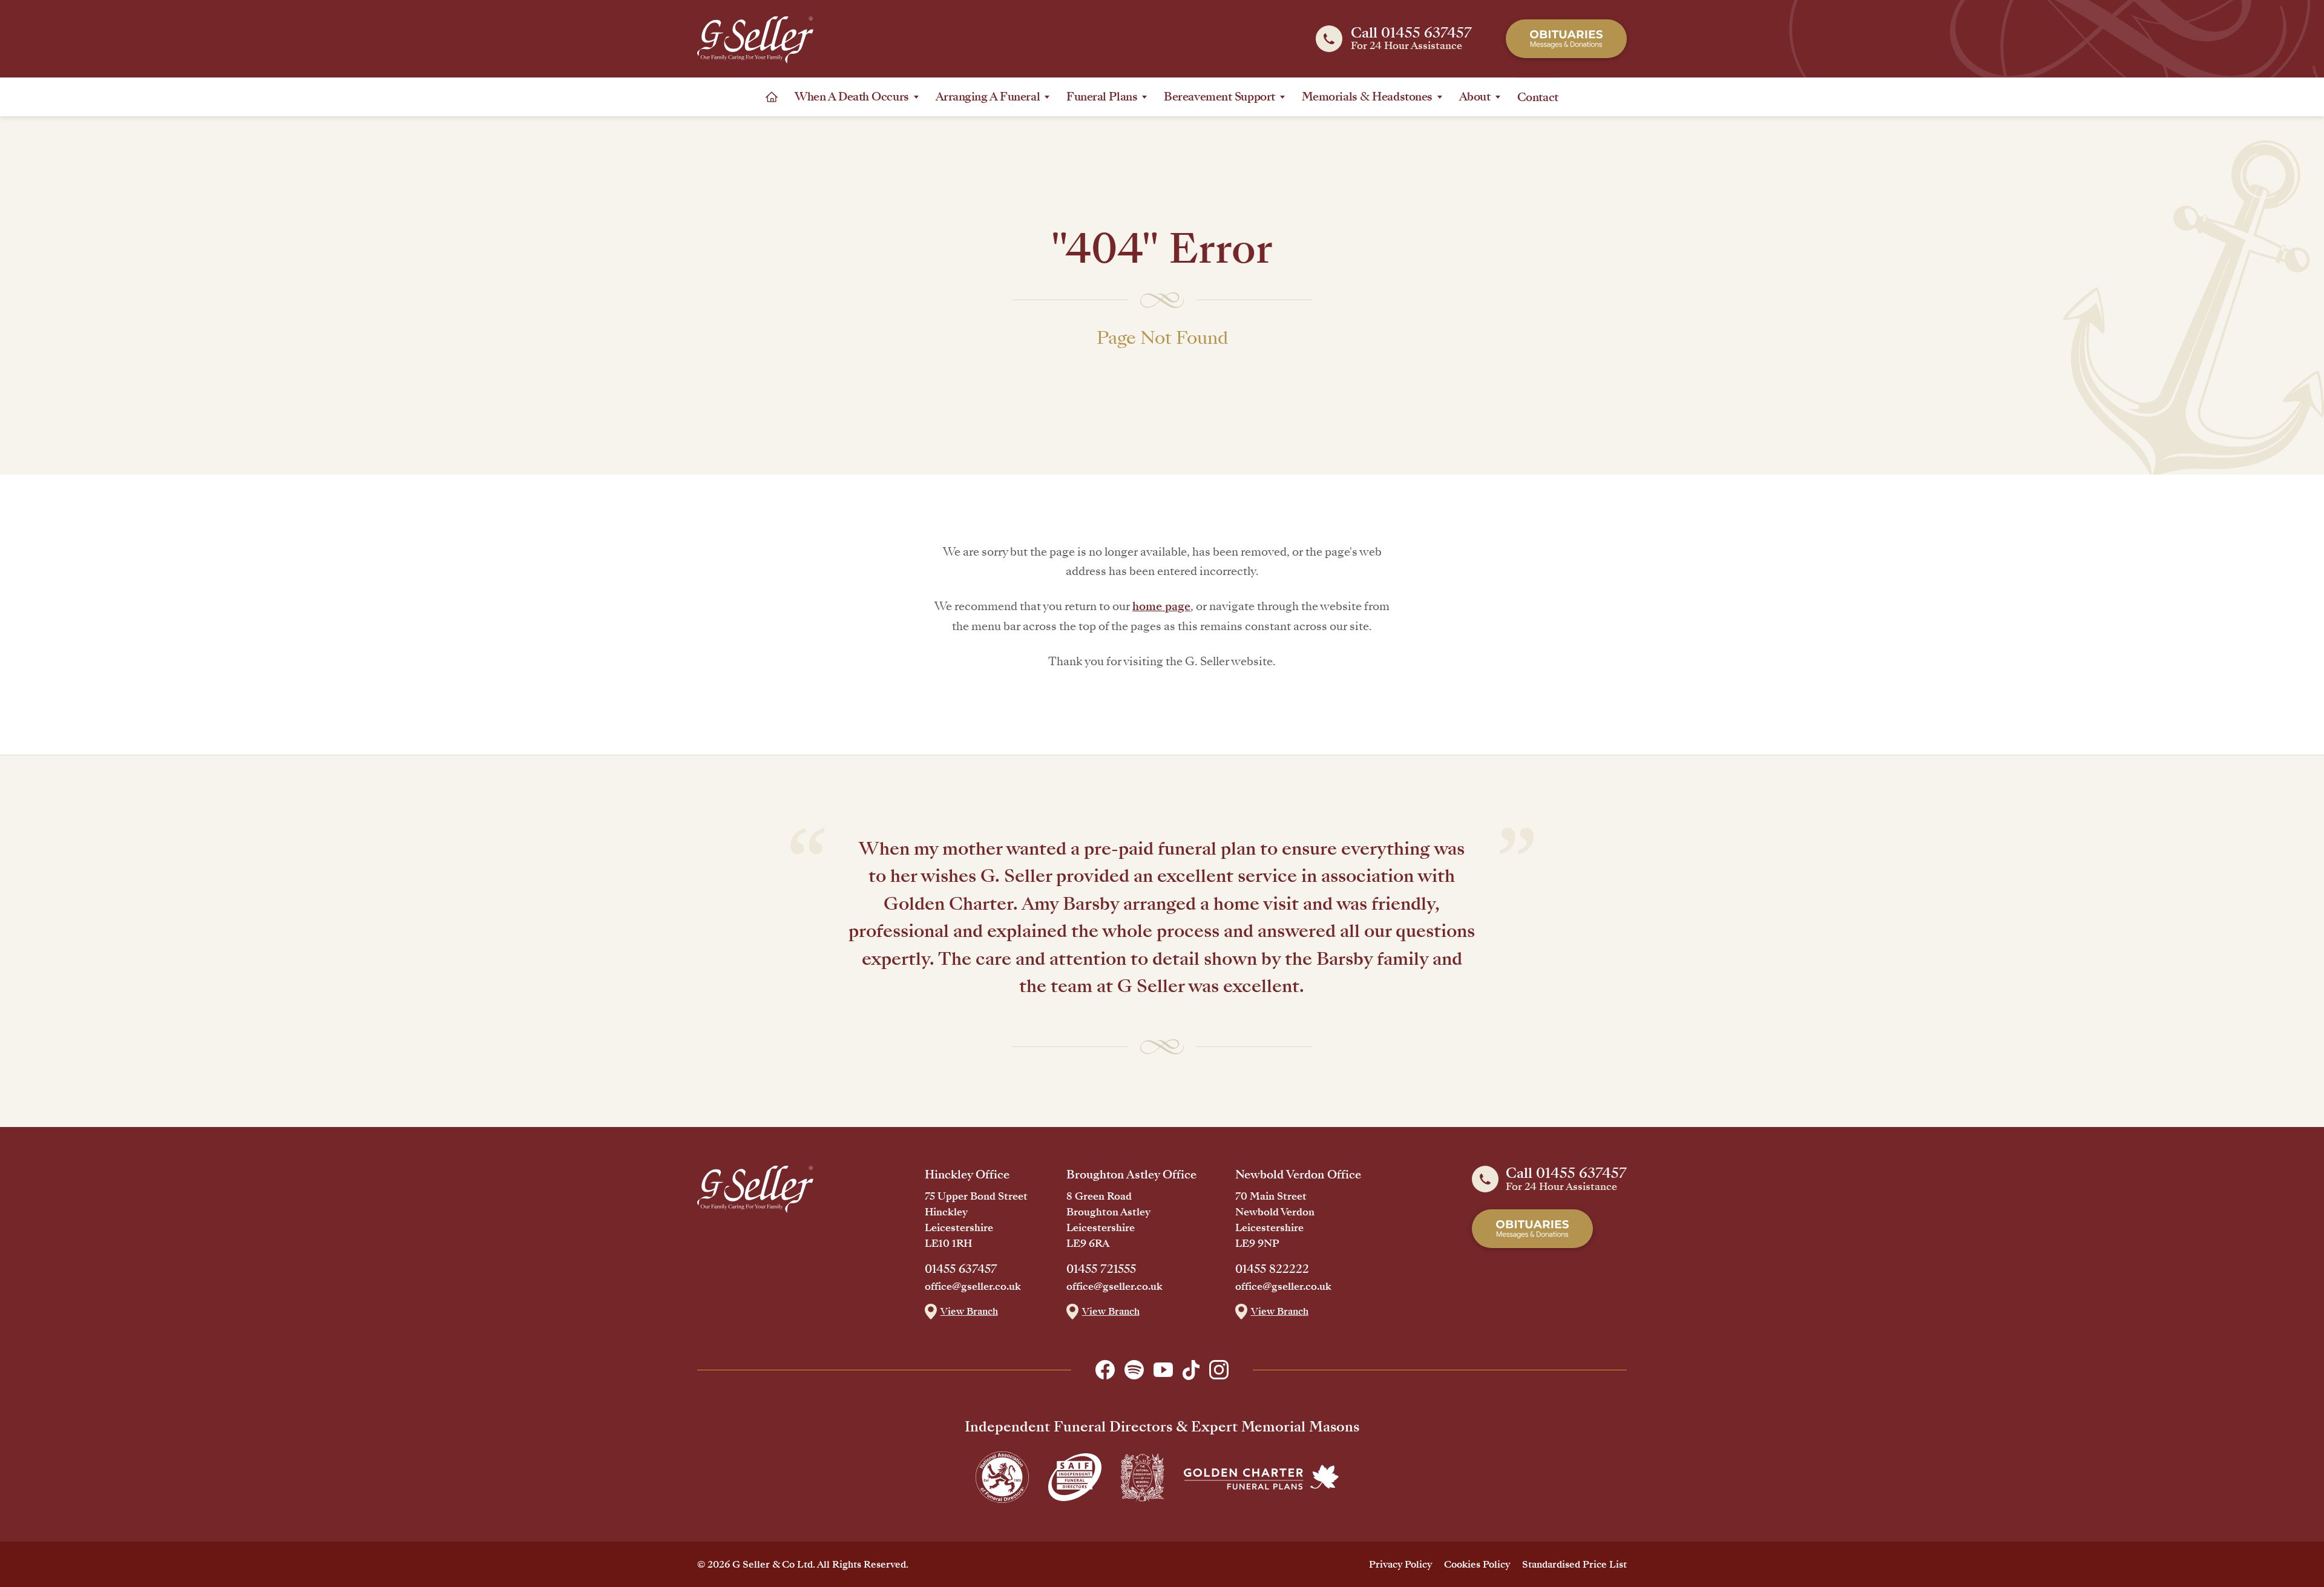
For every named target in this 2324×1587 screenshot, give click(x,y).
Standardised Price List (1574, 1564)
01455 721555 (1101, 1269)
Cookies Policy (1477, 1564)
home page (1161, 606)
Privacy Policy (1400, 1564)
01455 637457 (961, 1269)
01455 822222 (1272, 1269)
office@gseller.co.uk (973, 1287)
